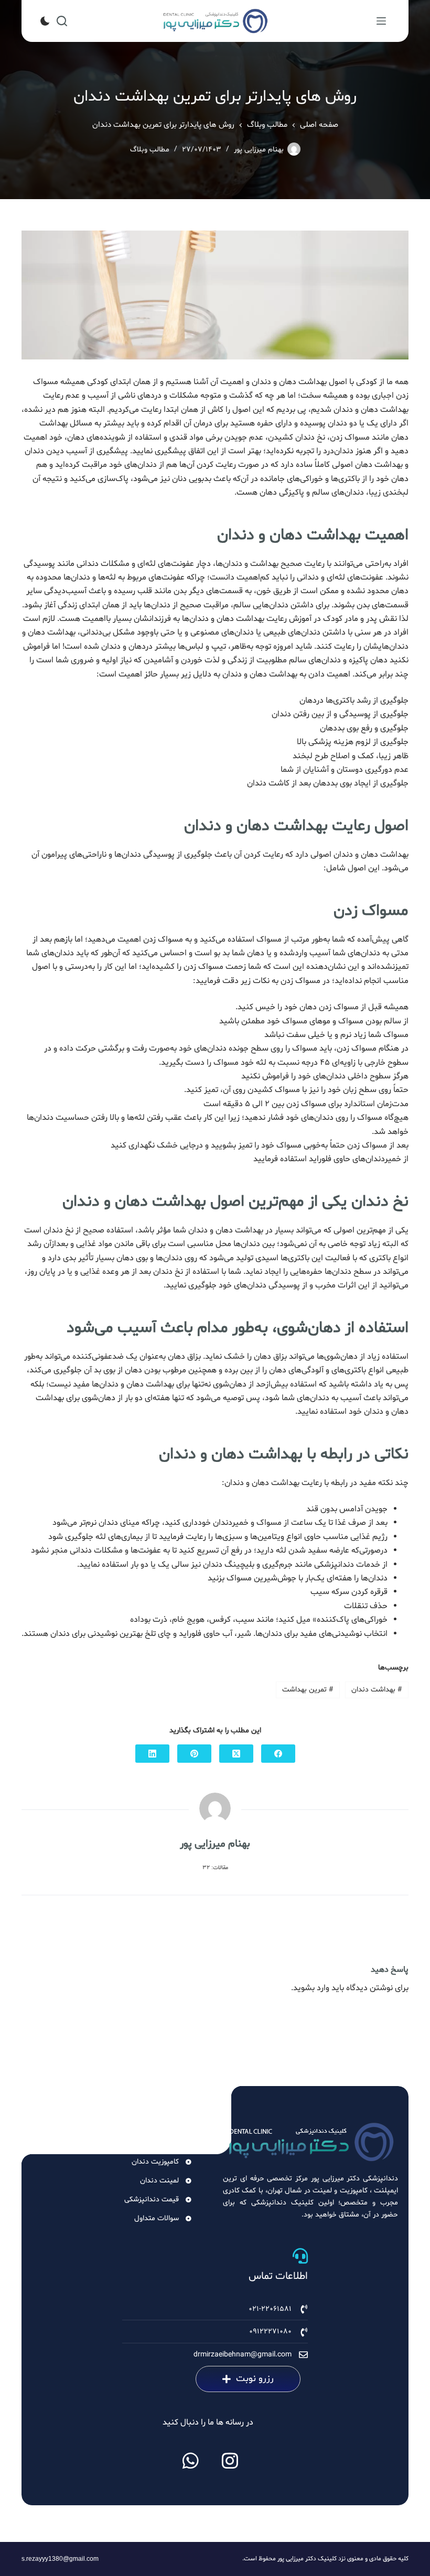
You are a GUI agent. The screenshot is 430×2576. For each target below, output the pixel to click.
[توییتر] (236, 1754)
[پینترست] (194, 1754)
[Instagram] (230, 2461)
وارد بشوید (311, 1988)
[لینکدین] (152, 1754)
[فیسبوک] (278, 1754)
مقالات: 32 (215, 1868)
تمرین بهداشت (308, 1690)
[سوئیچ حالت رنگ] (45, 21)
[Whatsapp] (191, 2461)
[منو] (381, 21)
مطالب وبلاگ (150, 150)
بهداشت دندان (377, 1690)
